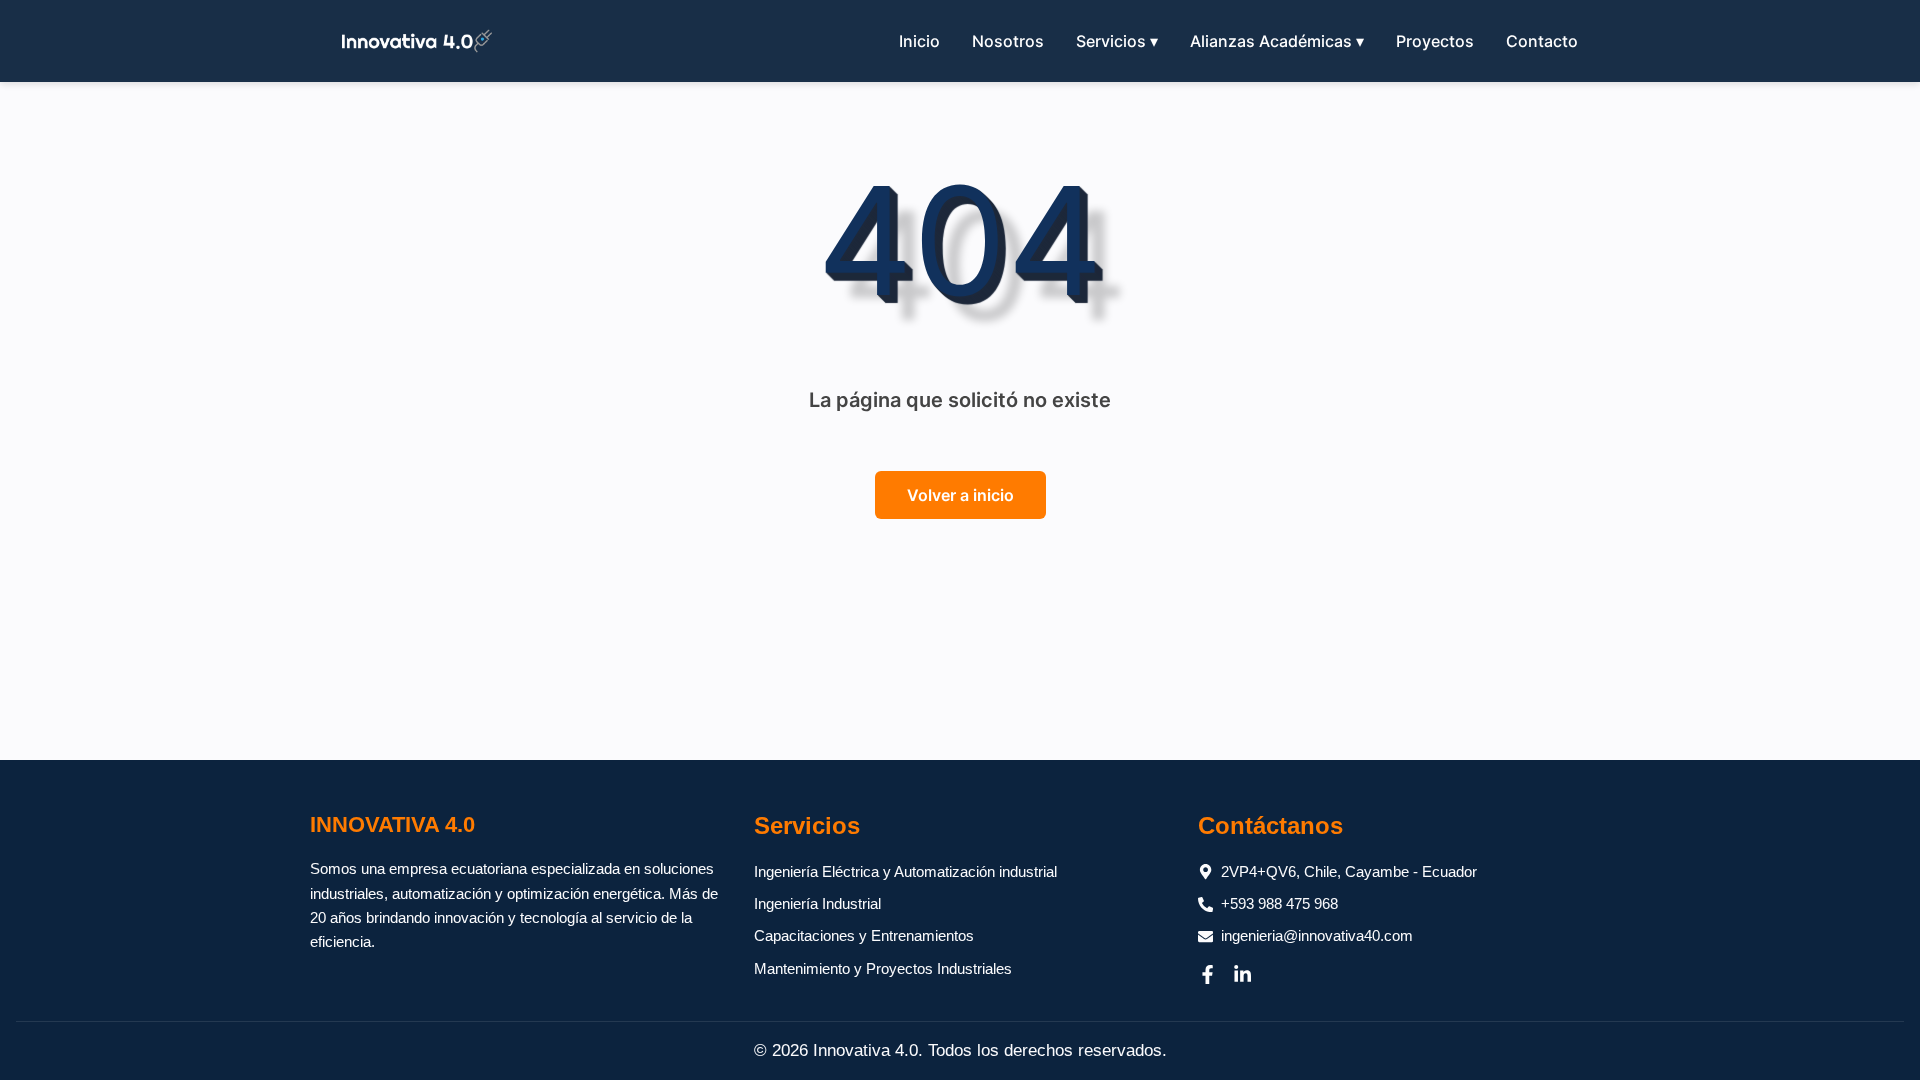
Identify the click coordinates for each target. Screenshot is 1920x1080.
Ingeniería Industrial (817, 903)
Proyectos (1435, 41)
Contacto (1542, 41)
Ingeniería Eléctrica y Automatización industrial (905, 871)
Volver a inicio (960, 495)
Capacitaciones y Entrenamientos (864, 935)
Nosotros (1008, 41)
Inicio (919, 41)
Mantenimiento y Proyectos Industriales (883, 968)
